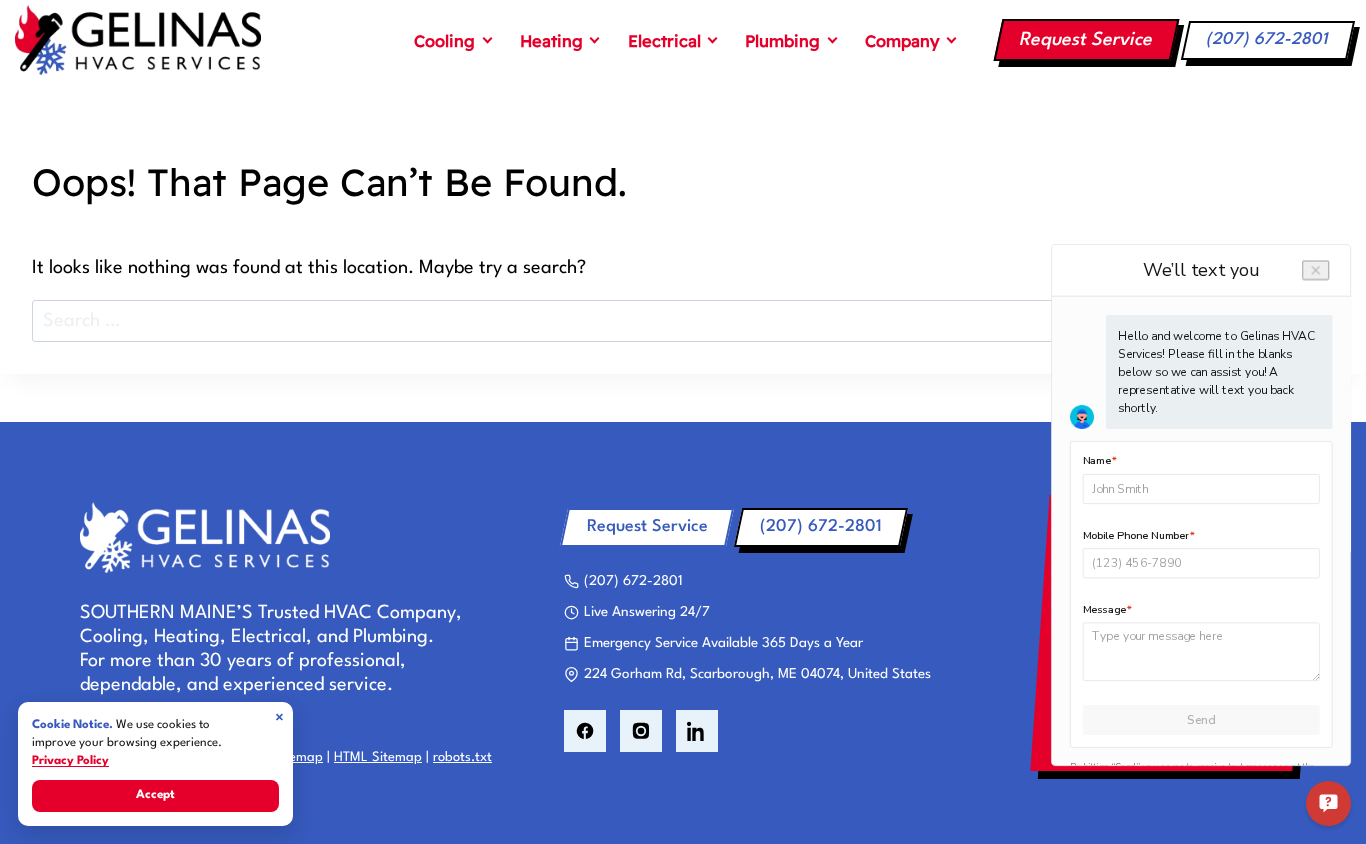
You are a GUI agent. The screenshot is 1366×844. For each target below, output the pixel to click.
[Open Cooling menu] (487, 40)
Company (902, 41)
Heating (551, 41)
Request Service (1086, 40)
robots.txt (462, 757)
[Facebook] (585, 731)
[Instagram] (641, 731)
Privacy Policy (70, 761)
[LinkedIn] (697, 731)
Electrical (664, 41)
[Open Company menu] (952, 40)
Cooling (444, 41)
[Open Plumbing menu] (832, 40)
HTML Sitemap (378, 757)
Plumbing (782, 41)
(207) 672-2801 (1268, 39)
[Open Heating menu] (595, 40)
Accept (155, 795)
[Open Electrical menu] (713, 40)
